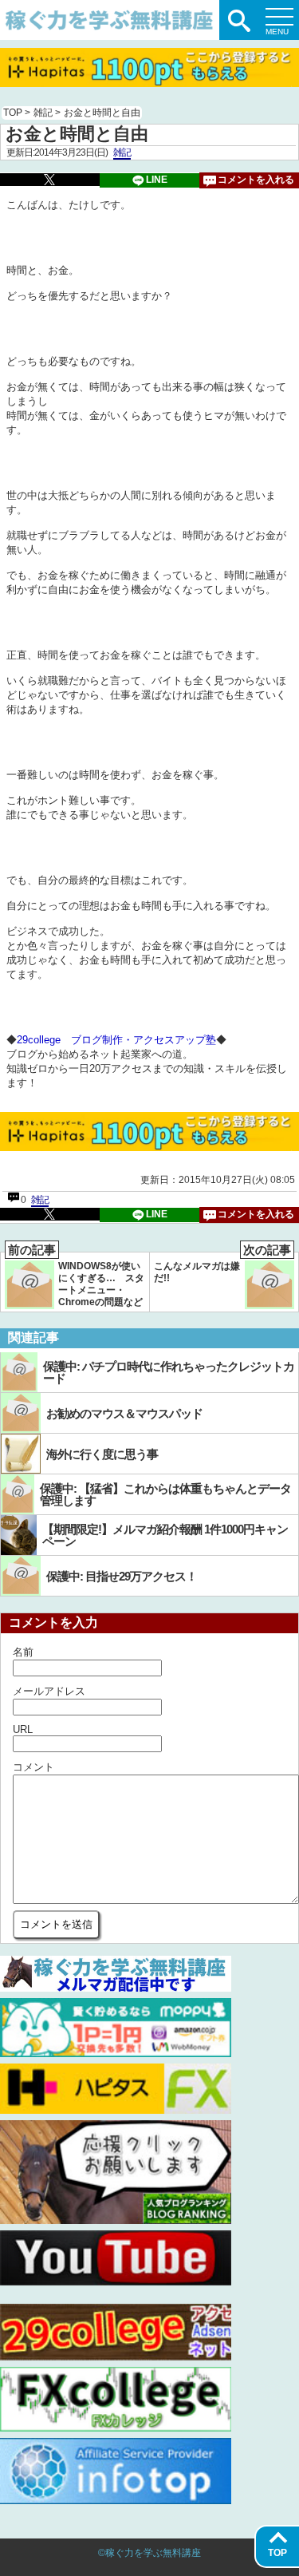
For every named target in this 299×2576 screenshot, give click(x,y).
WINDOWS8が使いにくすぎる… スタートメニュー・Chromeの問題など (76, 1280)
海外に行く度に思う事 (102, 1454)
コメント (33, 1767)
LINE (157, 180)
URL (23, 1729)
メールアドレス (49, 1691)
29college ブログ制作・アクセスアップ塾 (116, 1040)
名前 (23, 1652)
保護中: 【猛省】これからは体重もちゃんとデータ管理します (165, 1494)
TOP (277, 2553)
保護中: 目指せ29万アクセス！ (122, 1576)
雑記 (122, 152)
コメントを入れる (256, 180)
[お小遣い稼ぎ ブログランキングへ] (116, 2220)
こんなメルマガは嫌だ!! (222, 1268)
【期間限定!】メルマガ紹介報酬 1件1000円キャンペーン (165, 1535)
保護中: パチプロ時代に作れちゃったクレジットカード (169, 1372)
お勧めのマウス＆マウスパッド (124, 1413)
